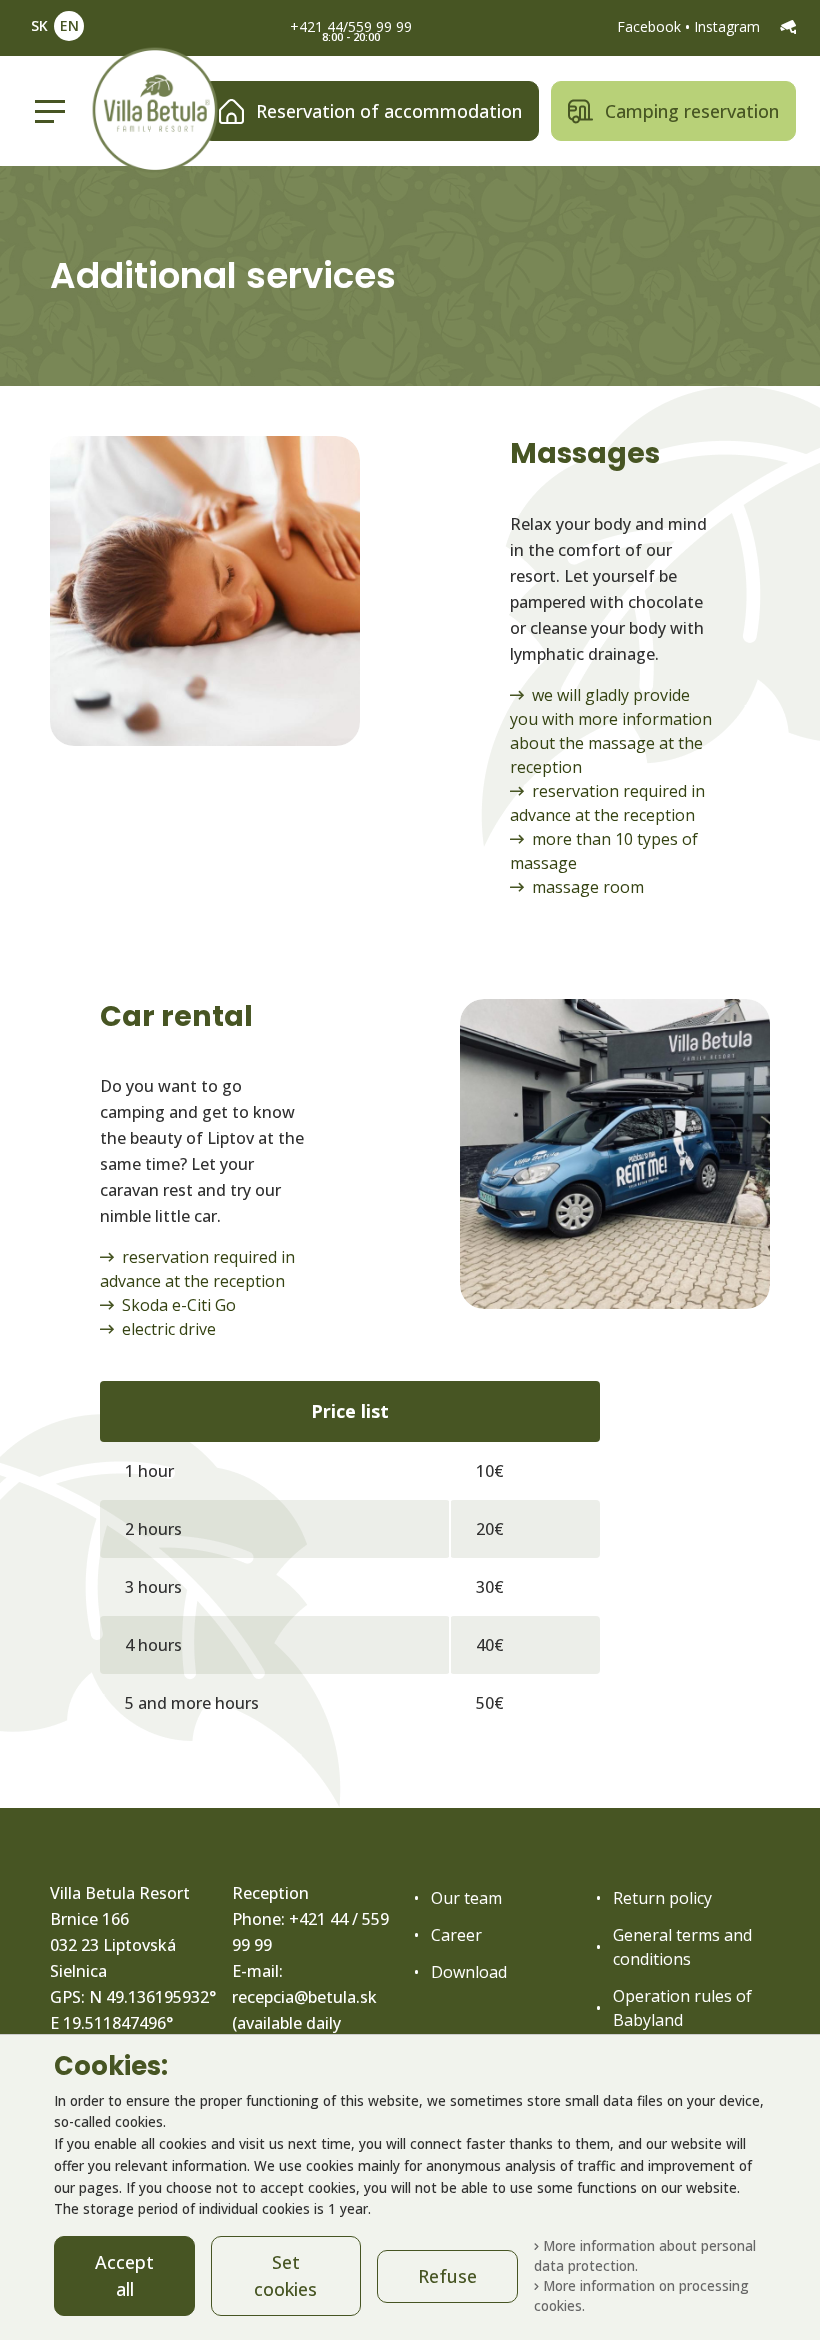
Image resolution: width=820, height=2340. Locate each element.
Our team (466, 1898)
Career (456, 1935)
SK (39, 25)
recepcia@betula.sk (304, 1997)
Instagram (729, 26)
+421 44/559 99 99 (351, 26)
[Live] (788, 26)
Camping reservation (692, 111)
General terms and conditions (682, 1947)
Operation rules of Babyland (682, 2008)
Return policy (662, 1898)
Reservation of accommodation (389, 111)
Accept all (124, 2275)
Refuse (447, 2276)
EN (69, 25)
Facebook (651, 26)
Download (469, 1972)
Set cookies (285, 2275)
